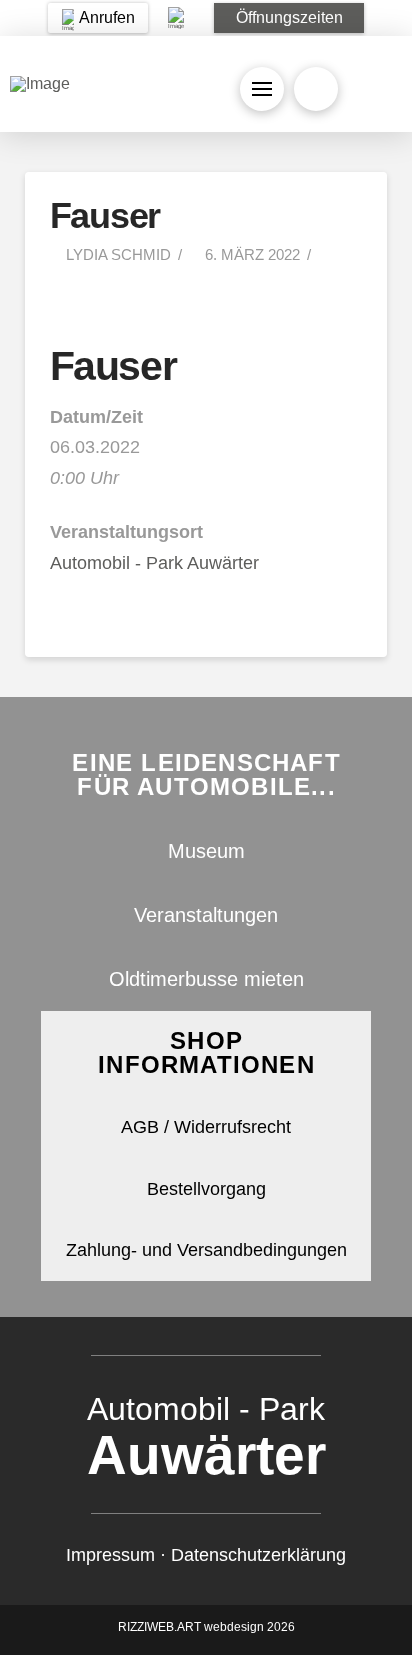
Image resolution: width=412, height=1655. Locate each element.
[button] (289, 18)
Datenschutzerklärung (258, 1555)
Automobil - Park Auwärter (154, 563)
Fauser (113, 366)
